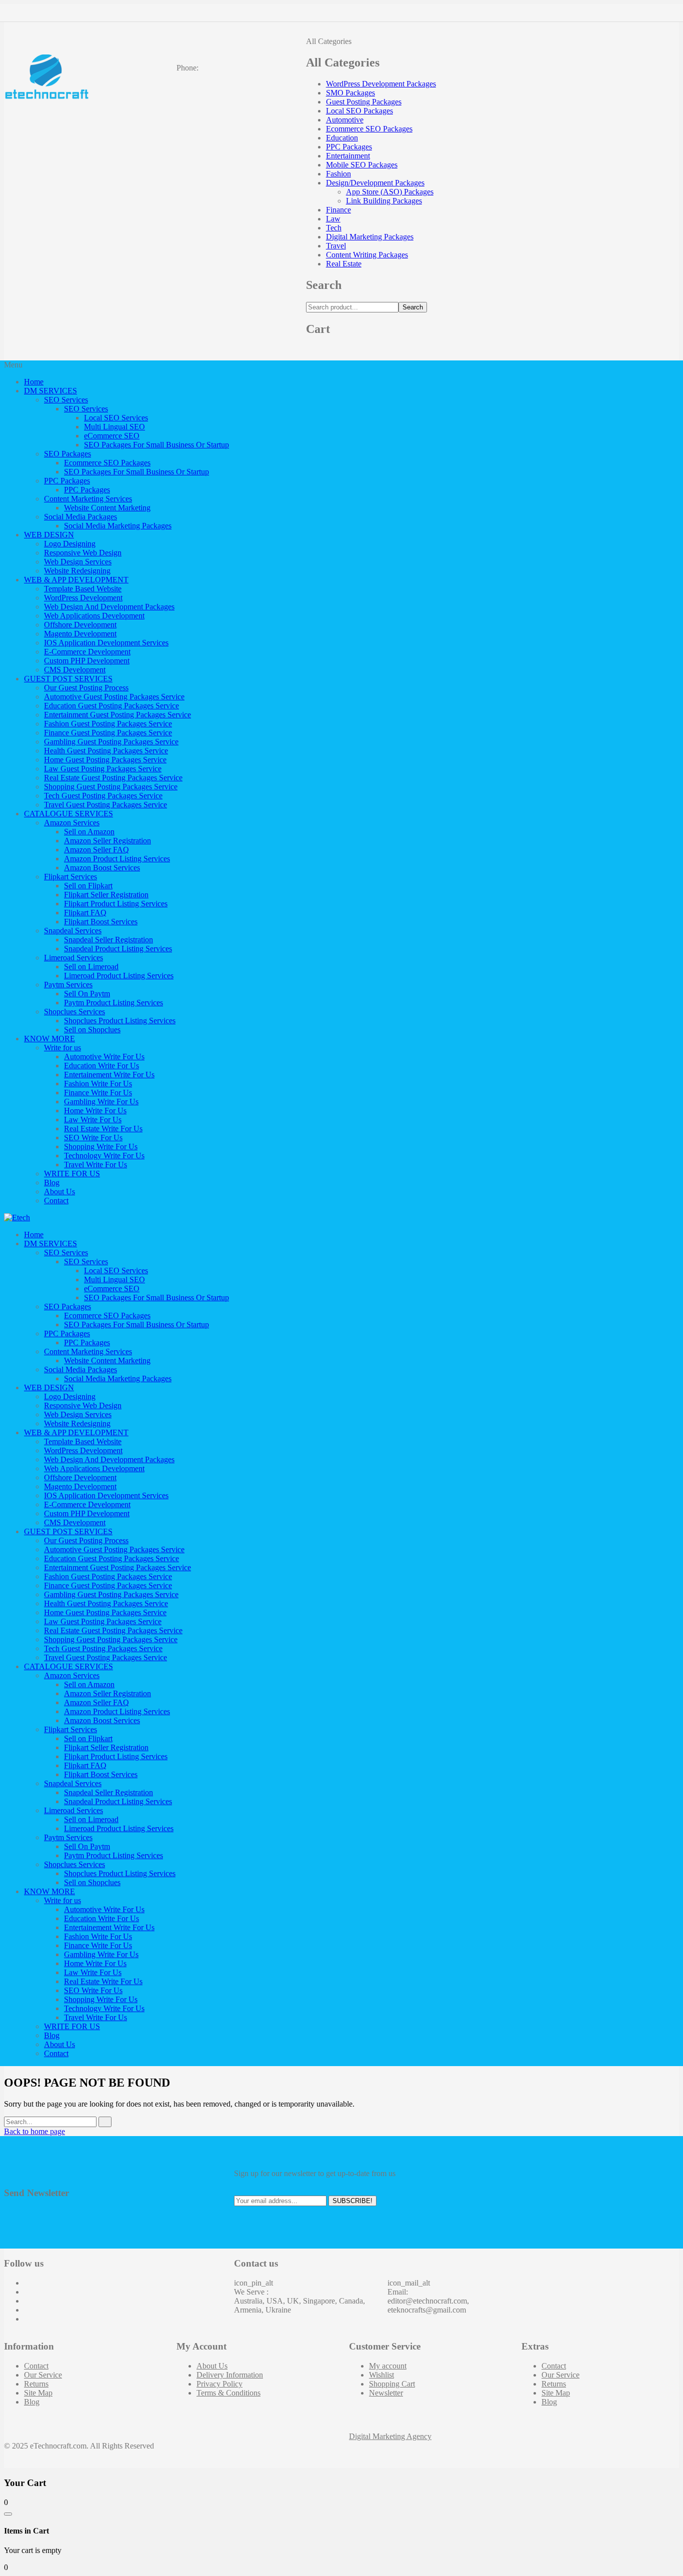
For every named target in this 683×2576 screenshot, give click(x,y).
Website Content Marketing (107, 508)
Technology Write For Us (104, 1156)
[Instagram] (27, 2301)
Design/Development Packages (375, 183)
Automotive (345, 120)
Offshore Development (80, 625)
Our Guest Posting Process (86, 688)
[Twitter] (27, 2292)
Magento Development (80, 634)
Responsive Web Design (83, 553)
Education (342, 138)
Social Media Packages (80, 517)
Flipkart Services (70, 877)
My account (388, 2366)
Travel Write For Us (95, 1165)
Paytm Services (68, 985)
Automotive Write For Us (104, 1057)
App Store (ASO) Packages (390, 192)
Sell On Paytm (87, 994)
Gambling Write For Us (101, 1102)
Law (333, 219)
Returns (36, 2384)
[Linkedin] (27, 2310)
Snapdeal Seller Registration (108, 940)
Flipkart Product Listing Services (116, 904)
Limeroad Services (73, 958)
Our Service (43, 2375)
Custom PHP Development (87, 661)
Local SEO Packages (359, 111)
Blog (52, 1183)
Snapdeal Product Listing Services (118, 949)
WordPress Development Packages (381, 84)
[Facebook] (27, 2283)
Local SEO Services (116, 418)
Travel (336, 246)
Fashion (338, 174)
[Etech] (17, 1218)
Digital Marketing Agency (390, 2436)
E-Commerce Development (87, 652)
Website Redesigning (77, 571)
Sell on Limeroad (91, 967)
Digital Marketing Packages (370, 237)
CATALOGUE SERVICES (68, 814)
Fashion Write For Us (98, 1084)
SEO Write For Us (93, 1138)
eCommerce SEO (112, 436)
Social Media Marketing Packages (118, 526)
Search (413, 307)
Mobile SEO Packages (362, 165)
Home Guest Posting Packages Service (105, 760)
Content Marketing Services (88, 499)
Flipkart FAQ (85, 913)
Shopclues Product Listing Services (120, 1021)
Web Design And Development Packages (109, 607)
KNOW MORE (49, 1039)
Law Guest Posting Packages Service (103, 769)
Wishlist (381, 2375)
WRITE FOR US (72, 1174)
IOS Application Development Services (106, 643)
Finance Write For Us (98, 1093)
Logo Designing (70, 544)
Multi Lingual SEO (114, 427)
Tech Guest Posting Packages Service (103, 796)
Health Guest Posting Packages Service (106, 751)
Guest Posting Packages (364, 102)
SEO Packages (67, 454)
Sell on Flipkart (88, 886)
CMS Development (75, 670)
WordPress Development (83, 598)
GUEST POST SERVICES (68, 679)
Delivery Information (230, 2375)
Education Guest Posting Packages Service (111, 706)
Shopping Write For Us (101, 1147)
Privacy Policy (219, 2384)
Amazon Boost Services (102, 868)
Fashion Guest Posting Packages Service (108, 724)
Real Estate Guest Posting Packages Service (113, 778)
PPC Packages (349, 147)
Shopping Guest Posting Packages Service (111, 787)
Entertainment (348, 156)
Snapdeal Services (73, 931)
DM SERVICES (50, 391)
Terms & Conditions (228, 2393)
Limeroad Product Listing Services (119, 976)
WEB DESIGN (49, 535)
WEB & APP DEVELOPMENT (76, 580)
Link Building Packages (384, 201)
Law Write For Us (93, 1120)
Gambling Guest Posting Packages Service (111, 742)
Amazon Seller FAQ (96, 850)
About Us (59, 1192)
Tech (334, 228)
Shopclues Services (74, 1012)
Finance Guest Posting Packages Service (108, 733)
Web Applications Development (94, 616)
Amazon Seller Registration (107, 841)
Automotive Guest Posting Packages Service (114, 697)
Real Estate (344, 264)
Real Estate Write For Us (103, 1129)
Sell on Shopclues (92, 1030)
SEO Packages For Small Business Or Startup (156, 445)
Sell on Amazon (89, 832)
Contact (56, 1201)
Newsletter (386, 2393)
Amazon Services (72, 823)
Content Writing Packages (367, 255)
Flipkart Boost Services (101, 922)
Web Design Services (78, 562)
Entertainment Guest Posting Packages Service (117, 715)
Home (34, 382)
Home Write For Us (95, 1111)
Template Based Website (83, 589)
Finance (338, 210)
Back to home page (34, 2131)
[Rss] (27, 2319)
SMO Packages (350, 93)
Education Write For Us (101, 1066)
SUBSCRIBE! (352, 2201)
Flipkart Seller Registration (106, 895)
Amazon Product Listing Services (117, 859)
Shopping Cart (392, 2384)
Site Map (38, 2393)
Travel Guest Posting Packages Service (105, 805)
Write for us (62, 1048)
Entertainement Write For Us (109, 1075)
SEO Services (66, 400)
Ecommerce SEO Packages (369, 129)
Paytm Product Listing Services (113, 1003)
